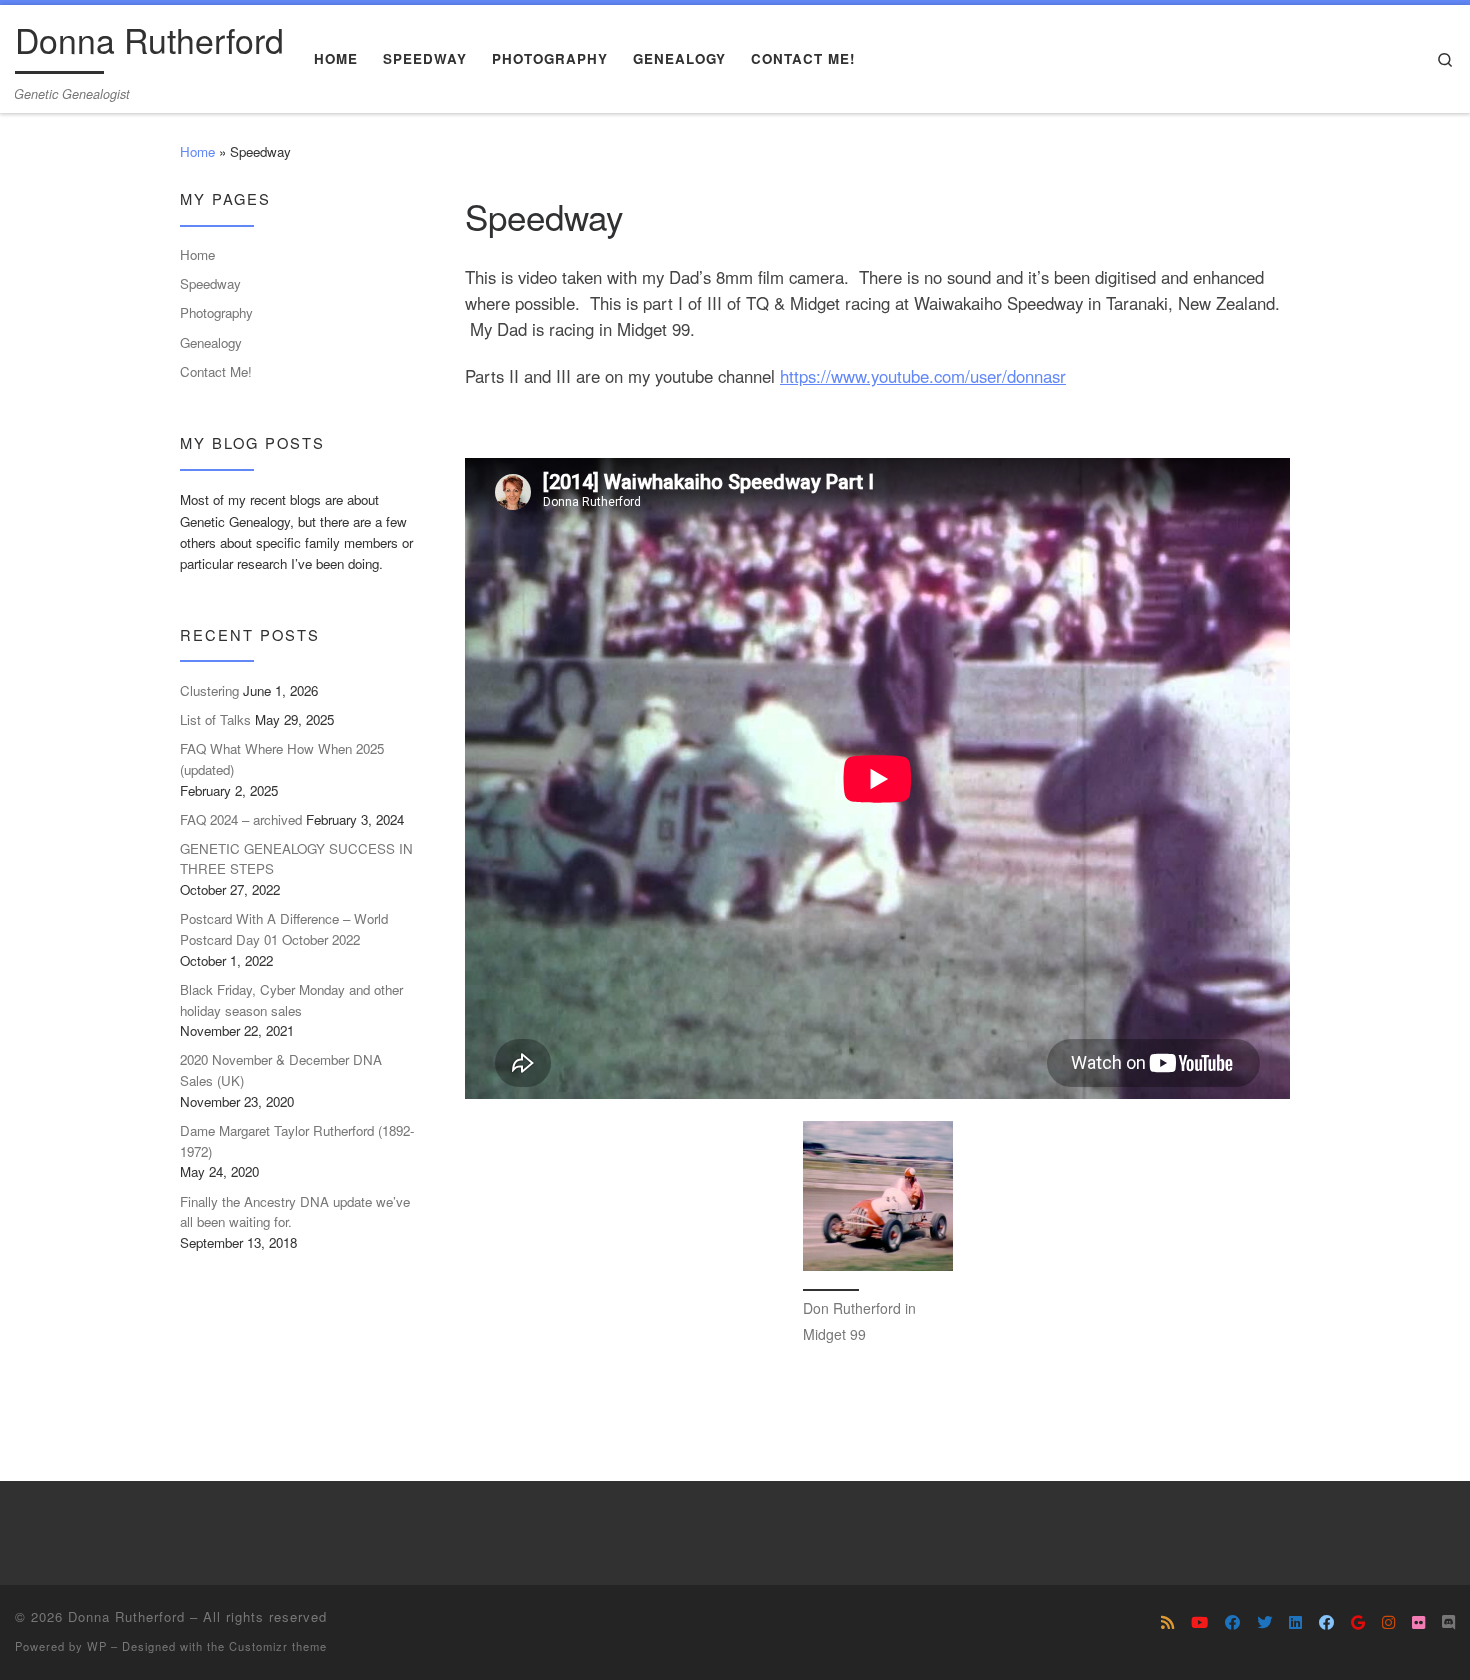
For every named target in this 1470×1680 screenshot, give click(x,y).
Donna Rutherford (126, 1616)
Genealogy (211, 342)
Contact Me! (216, 371)
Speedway (210, 283)
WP (97, 1646)
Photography (216, 312)
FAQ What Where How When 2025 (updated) (282, 759)
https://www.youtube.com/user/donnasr (923, 376)
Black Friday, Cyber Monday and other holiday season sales (291, 1000)
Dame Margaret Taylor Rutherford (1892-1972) (297, 1141)
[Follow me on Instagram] (1388, 1622)
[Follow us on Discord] (1448, 1622)
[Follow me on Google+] (1358, 1622)
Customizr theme (278, 1646)
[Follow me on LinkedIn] (1295, 1622)
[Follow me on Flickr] (1418, 1622)
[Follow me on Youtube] (1199, 1622)
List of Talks (215, 719)
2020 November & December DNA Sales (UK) (281, 1070)
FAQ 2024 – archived (241, 819)
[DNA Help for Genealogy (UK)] (1232, 1622)
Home (197, 151)
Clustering (209, 690)
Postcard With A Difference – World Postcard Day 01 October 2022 (284, 929)
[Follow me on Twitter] (1264, 1622)
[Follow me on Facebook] (1326, 1622)
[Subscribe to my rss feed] (1167, 1622)
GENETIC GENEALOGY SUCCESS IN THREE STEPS (296, 859)
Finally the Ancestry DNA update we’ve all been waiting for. (295, 1212)
